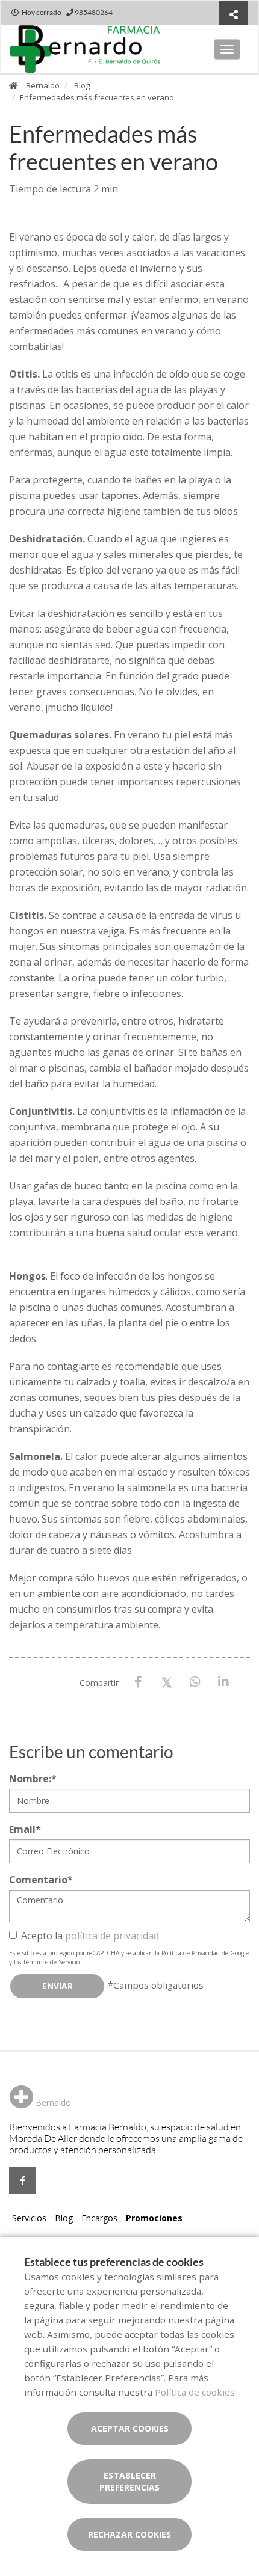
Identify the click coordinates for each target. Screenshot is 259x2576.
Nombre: (33, 1779)
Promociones (154, 2218)
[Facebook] (138, 1682)
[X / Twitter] (167, 1682)
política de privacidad (112, 1936)
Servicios (29, 2218)
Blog (82, 85)
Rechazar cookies (129, 2534)
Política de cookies (195, 2392)
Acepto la (90, 1936)
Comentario (41, 1880)
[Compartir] (233, 14)
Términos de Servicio (51, 1962)
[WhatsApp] (195, 1682)
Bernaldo (43, 85)
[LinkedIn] (223, 1682)
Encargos (99, 2218)
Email (25, 1829)
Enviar (58, 1986)
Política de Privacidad (191, 1953)
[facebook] (23, 2181)
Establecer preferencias (129, 2481)
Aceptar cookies (130, 2428)
